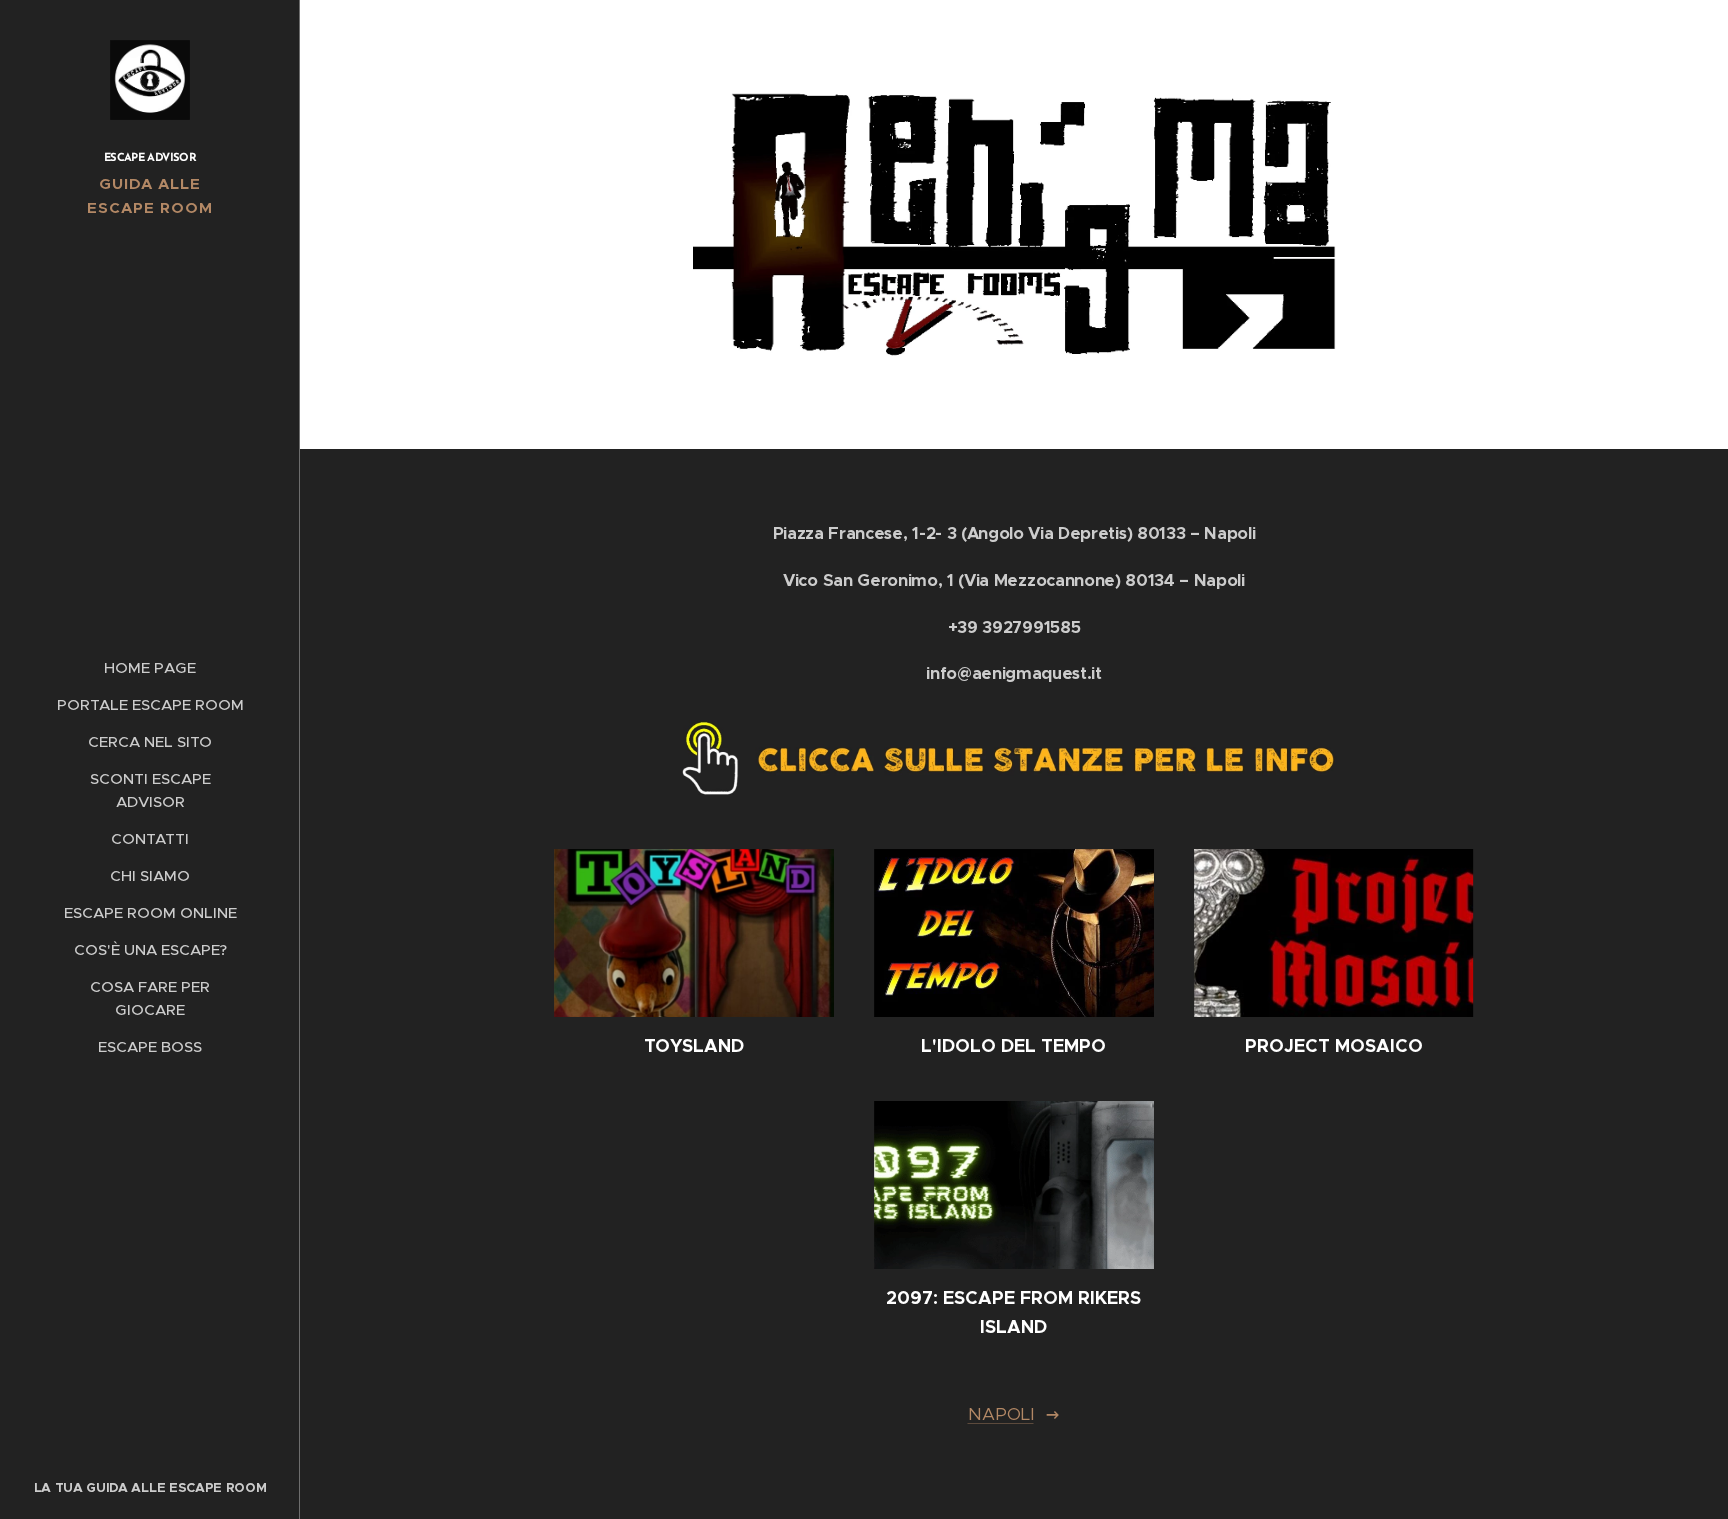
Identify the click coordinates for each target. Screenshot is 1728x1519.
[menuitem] (150, 667)
